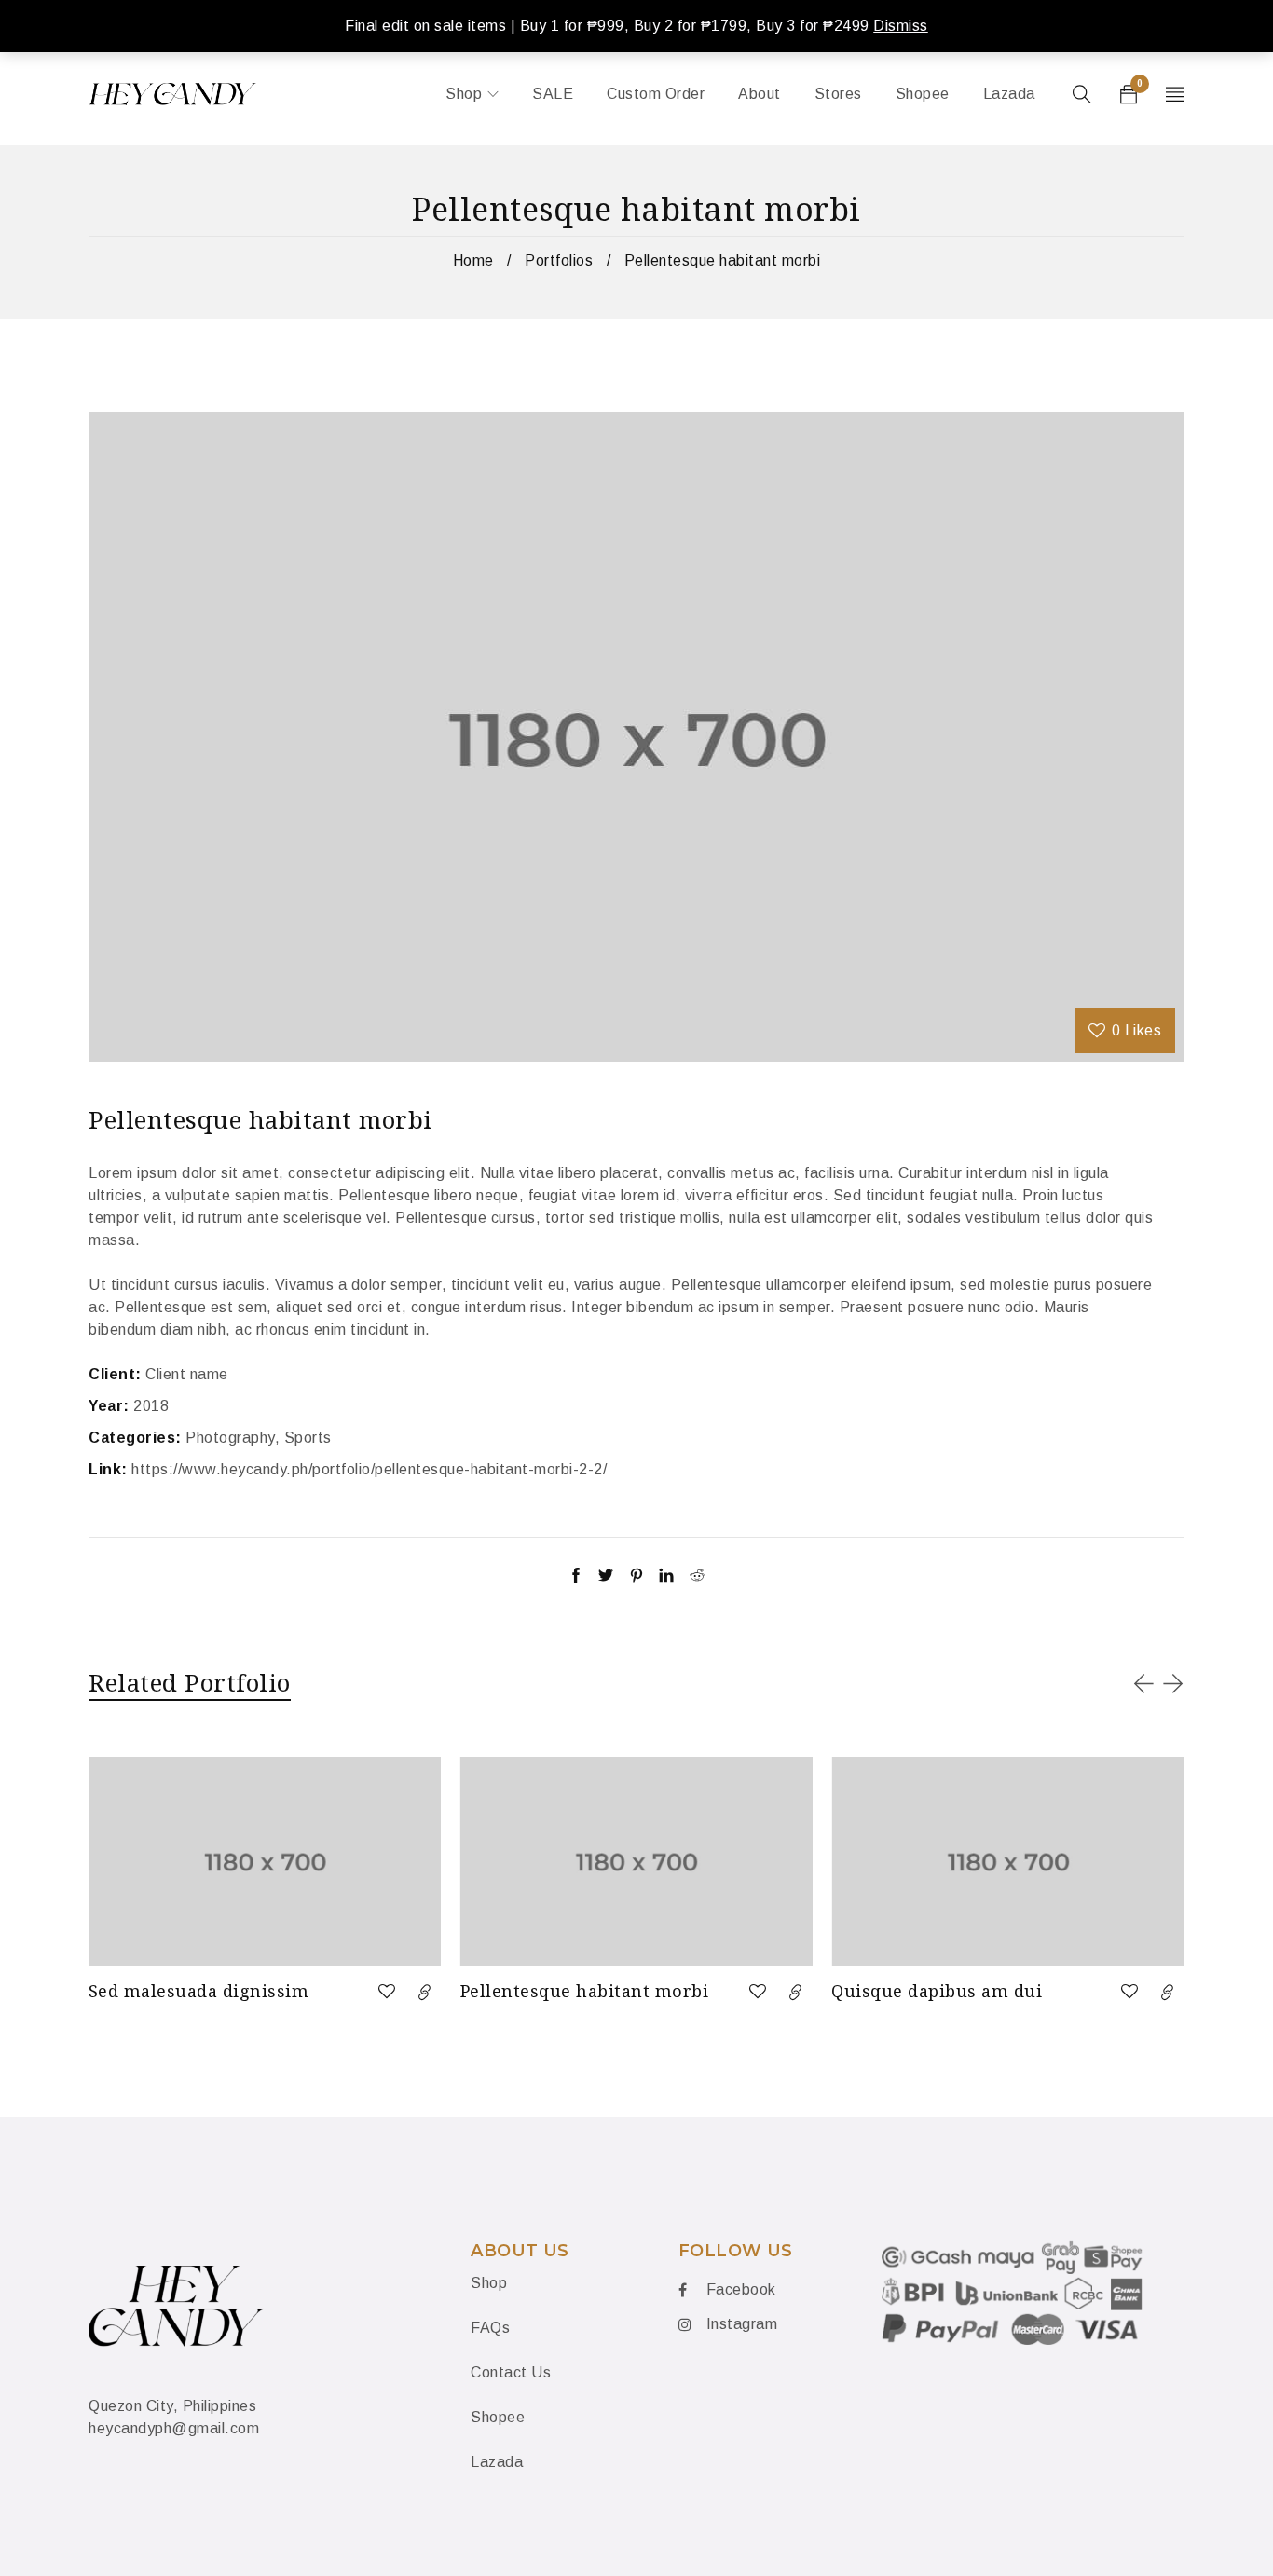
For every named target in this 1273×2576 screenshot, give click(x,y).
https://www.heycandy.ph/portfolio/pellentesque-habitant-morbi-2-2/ (369, 1469)
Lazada (497, 2462)
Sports (308, 1438)
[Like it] (387, 1992)
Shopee (498, 2417)
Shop (489, 2283)
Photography (230, 1438)
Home (473, 260)
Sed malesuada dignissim (199, 1991)
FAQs (490, 2328)
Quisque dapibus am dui (937, 1991)
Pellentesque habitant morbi (585, 1991)
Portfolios (559, 260)
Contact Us (511, 2372)
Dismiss (901, 26)
